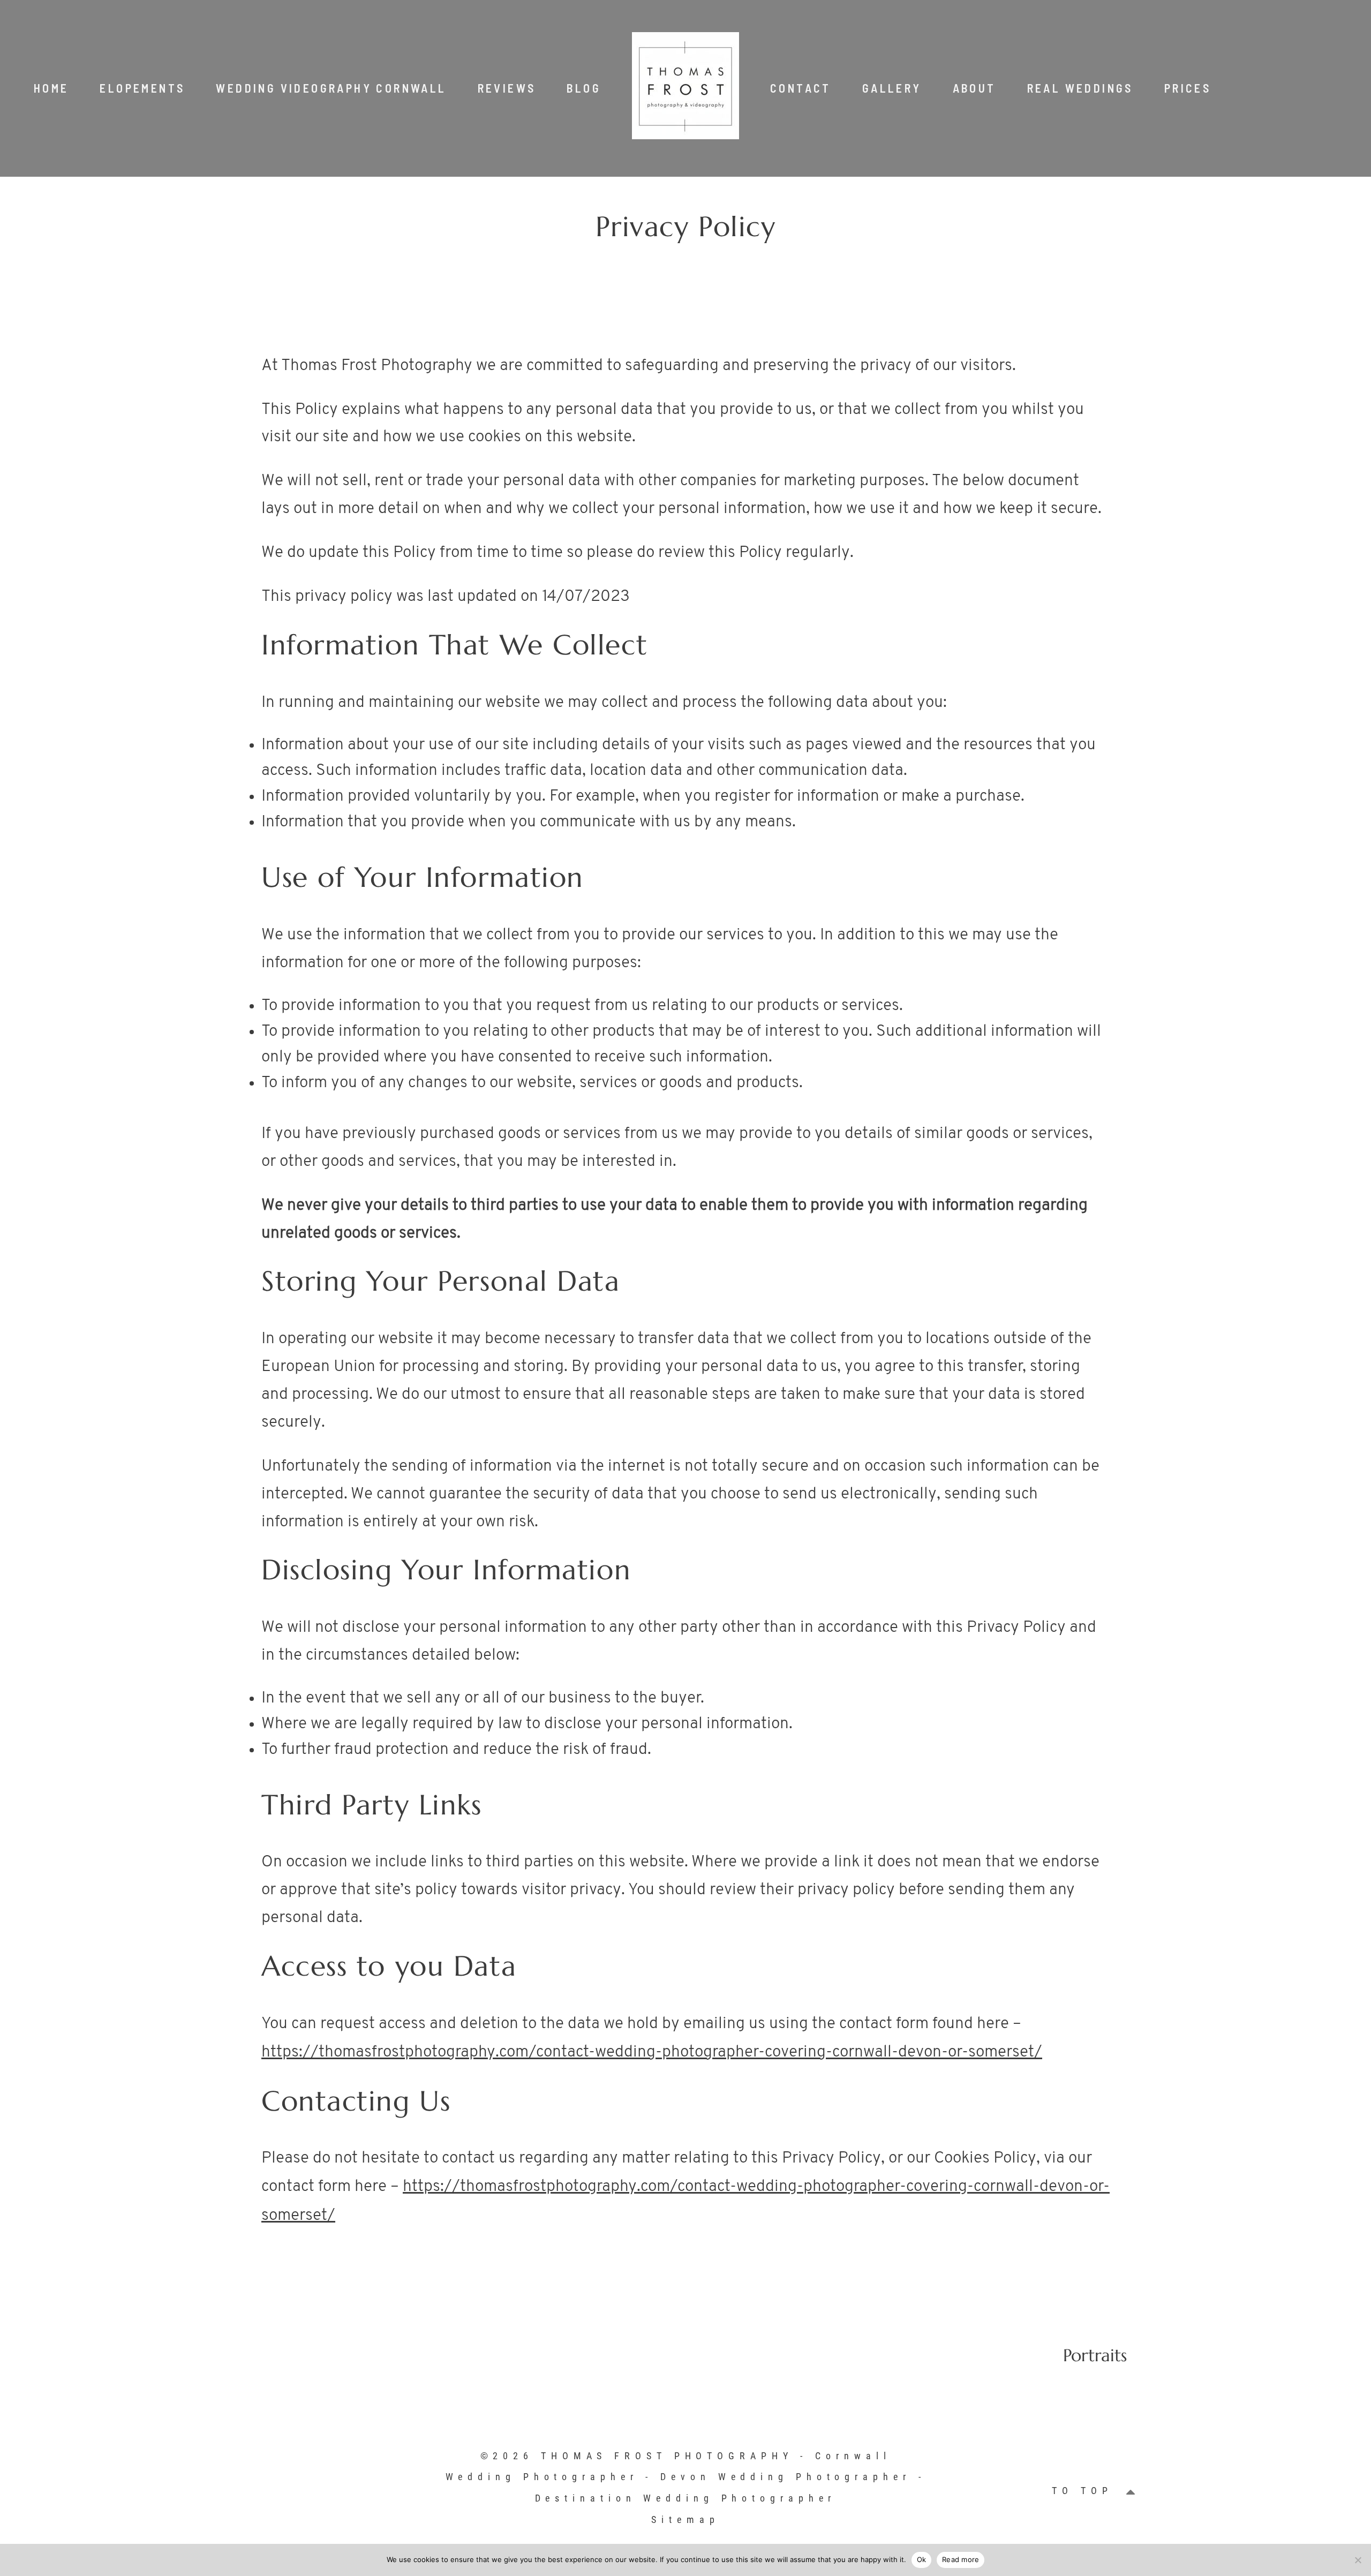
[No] (1358, 2560)
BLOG (584, 88)
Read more (961, 2559)
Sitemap (685, 2519)
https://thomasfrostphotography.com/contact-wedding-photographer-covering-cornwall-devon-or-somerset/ (652, 2052)
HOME (51, 88)
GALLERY (892, 88)
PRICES (1188, 88)
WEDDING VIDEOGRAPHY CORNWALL (331, 88)
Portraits (1095, 2355)
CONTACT (801, 88)
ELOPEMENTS (142, 88)
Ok (922, 2559)
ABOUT (974, 88)
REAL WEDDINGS (1080, 88)
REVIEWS (507, 88)
